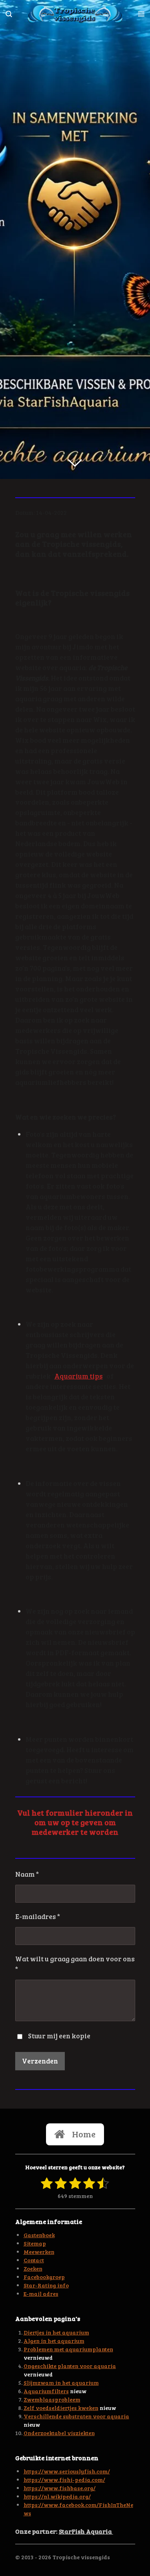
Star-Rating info (46, 2285)
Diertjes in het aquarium (56, 2332)
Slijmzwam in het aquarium (61, 2383)
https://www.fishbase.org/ (60, 2488)
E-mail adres (41, 2294)
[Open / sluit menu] (141, 14)
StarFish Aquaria (86, 2531)
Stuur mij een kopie (59, 2036)
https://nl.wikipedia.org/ (57, 2496)
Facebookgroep (44, 2277)
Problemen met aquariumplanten (68, 2349)
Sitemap (35, 2243)
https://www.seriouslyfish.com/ (67, 2471)
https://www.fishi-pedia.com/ (64, 2480)
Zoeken (33, 2268)
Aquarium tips (79, 1376)
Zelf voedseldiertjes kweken (61, 2408)
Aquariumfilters (46, 2391)
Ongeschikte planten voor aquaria (70, 2366)
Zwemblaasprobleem (52, 2399)
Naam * (27, 1874)
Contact (34, 2260)
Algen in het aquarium (54, 2341)
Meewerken (39, 2252)
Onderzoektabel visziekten (59, 2433)
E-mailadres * (38, 1916)
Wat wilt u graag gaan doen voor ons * (75, 1964)
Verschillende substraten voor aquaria (76, 2416)
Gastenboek (39, 2235)
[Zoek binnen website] (9, 14)
